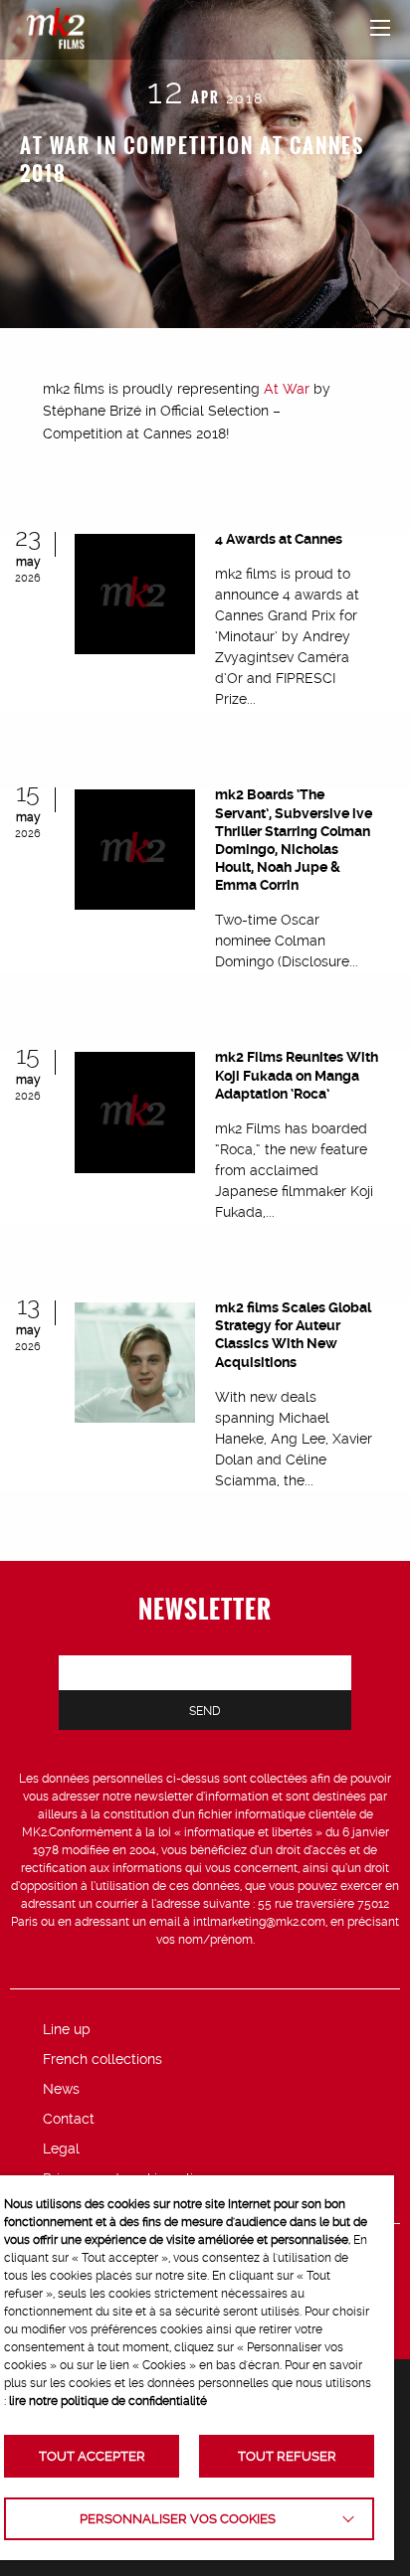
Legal (61, 2148)
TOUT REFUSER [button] (287, 2456)
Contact (69, 2119)
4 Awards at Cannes (279, 539)
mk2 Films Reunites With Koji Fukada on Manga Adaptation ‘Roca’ (297, 1075)
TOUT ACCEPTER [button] (92, 2456)
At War (287, 389)
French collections (102, 2059)
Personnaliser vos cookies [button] (178, 2519)
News (61, 2089)
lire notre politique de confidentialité (108, 2401)
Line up (67, 2029)
